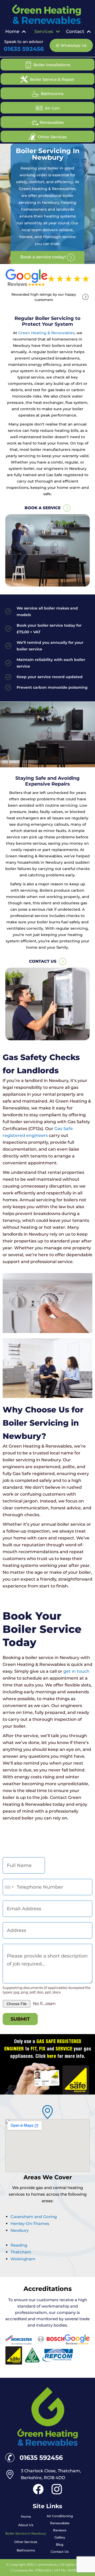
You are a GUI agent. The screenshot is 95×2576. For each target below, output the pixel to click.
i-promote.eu (48, 2565)
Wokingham (23, 2259)
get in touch (76, 1671)
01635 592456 (24, 49)
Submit (20, 2019)
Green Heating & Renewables (46, 333)
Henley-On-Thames (30, 2223)
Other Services (26, 2542)
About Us (26, 2525)
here (52, 2057)
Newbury (20, 2230)
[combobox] (9, 1887)
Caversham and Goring (34, 2217)
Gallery (60, 2537)
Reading (19, 2245)
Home (26, 2516)
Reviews (60, 2530)
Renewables (60, 2523)
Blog (60, 2544)
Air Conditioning (60, 2516)
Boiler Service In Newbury (26, 2533)
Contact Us (60, 2552)
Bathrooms (26, 2550)
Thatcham (21, 2252)
